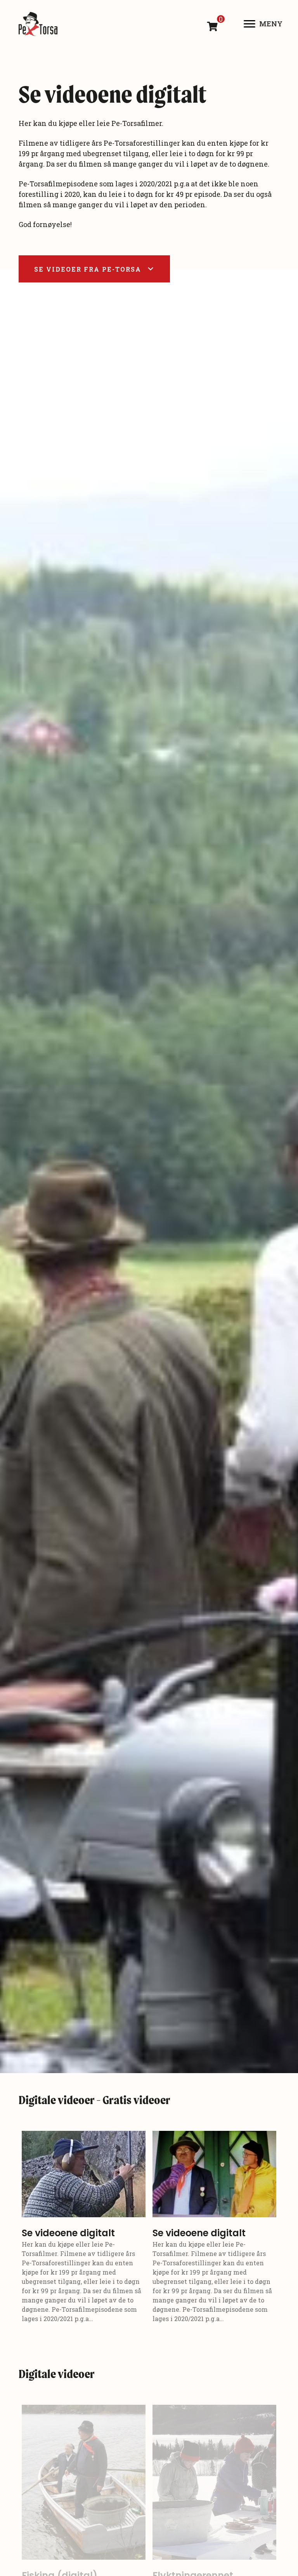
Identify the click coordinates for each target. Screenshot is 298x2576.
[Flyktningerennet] (214, 2482)
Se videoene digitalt (68, 2233)
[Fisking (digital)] (84, 2482)
